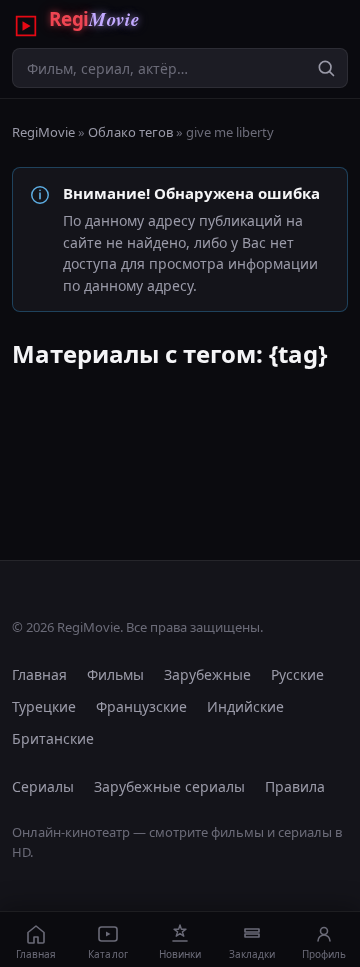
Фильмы (115, 674)
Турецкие (44, 706)
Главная (39, 674)
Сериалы (43, 786)
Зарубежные (207, 674)
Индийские (245, 706)
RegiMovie (43, 132)
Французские (141, 706)
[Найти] (326, 68)
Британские (53, 738)
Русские (297, 674)
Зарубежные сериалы (169, 786)
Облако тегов (130, 132)
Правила (295, 786)
